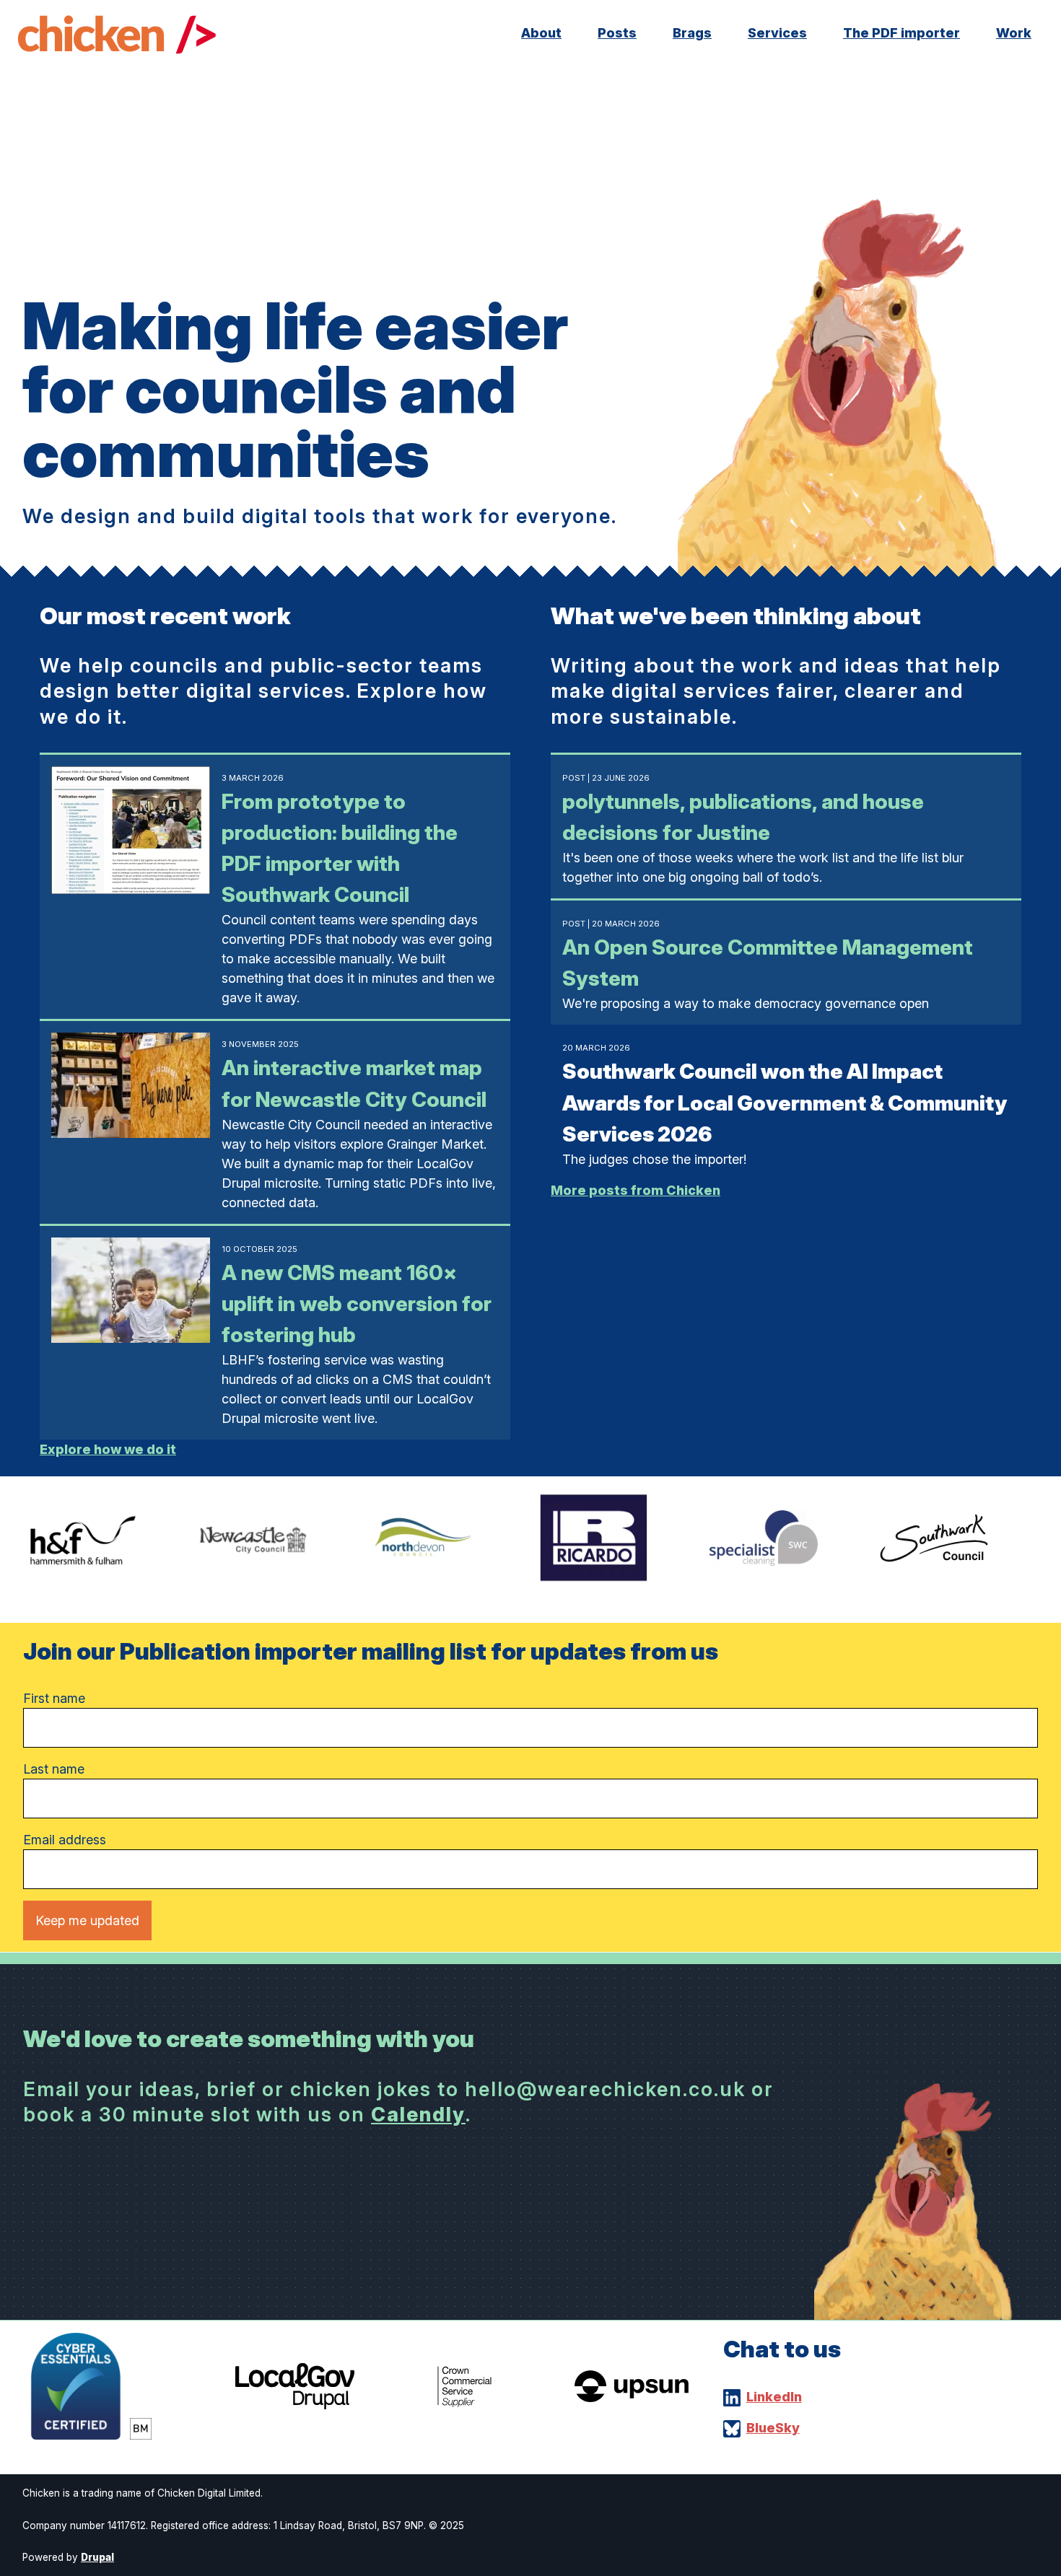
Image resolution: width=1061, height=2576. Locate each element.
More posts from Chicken (636, 1190)
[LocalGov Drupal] (295, 2405)
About (541, 33)
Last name (54, 1769)
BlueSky (773, 2428)
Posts (617, 33)
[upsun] (632, 2397)
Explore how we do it (108, 1449)
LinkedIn (774, 2397)
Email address (65, 1840)
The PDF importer (901, 33)
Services (777, 33)
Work (1014, 33)
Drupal (97, 2557)
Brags (692, 33)
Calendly (418, 2115)
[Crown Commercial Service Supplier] (464, 2402)
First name (54, 1698)
